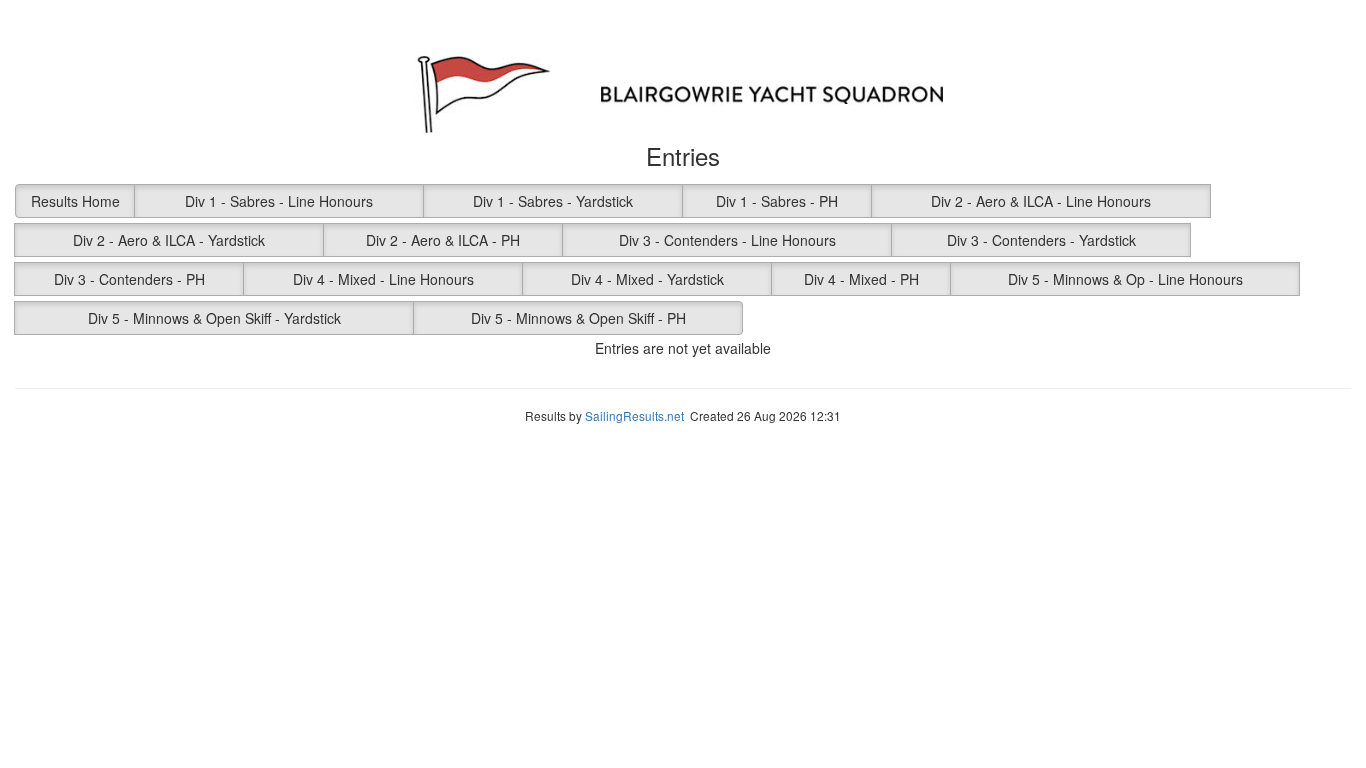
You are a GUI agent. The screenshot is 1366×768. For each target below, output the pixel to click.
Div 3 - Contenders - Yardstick (1041, 240)
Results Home (75, 201)
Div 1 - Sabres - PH (777, 201)
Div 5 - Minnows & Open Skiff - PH (578, 318)
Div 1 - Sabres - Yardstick (553, 201)
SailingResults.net (634, 415)
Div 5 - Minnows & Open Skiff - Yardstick (214, 318)
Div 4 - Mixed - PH (861, 279)
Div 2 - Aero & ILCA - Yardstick (169, 240)
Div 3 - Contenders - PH (129, 279)
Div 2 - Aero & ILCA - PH (443, 240)
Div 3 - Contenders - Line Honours (727, 240)
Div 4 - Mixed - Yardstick (647, 279)
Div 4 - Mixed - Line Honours (383, 279)
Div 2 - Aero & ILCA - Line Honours (1041, 201)
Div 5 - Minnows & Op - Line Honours (1125, 279)
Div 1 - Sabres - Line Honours (279, 201)
